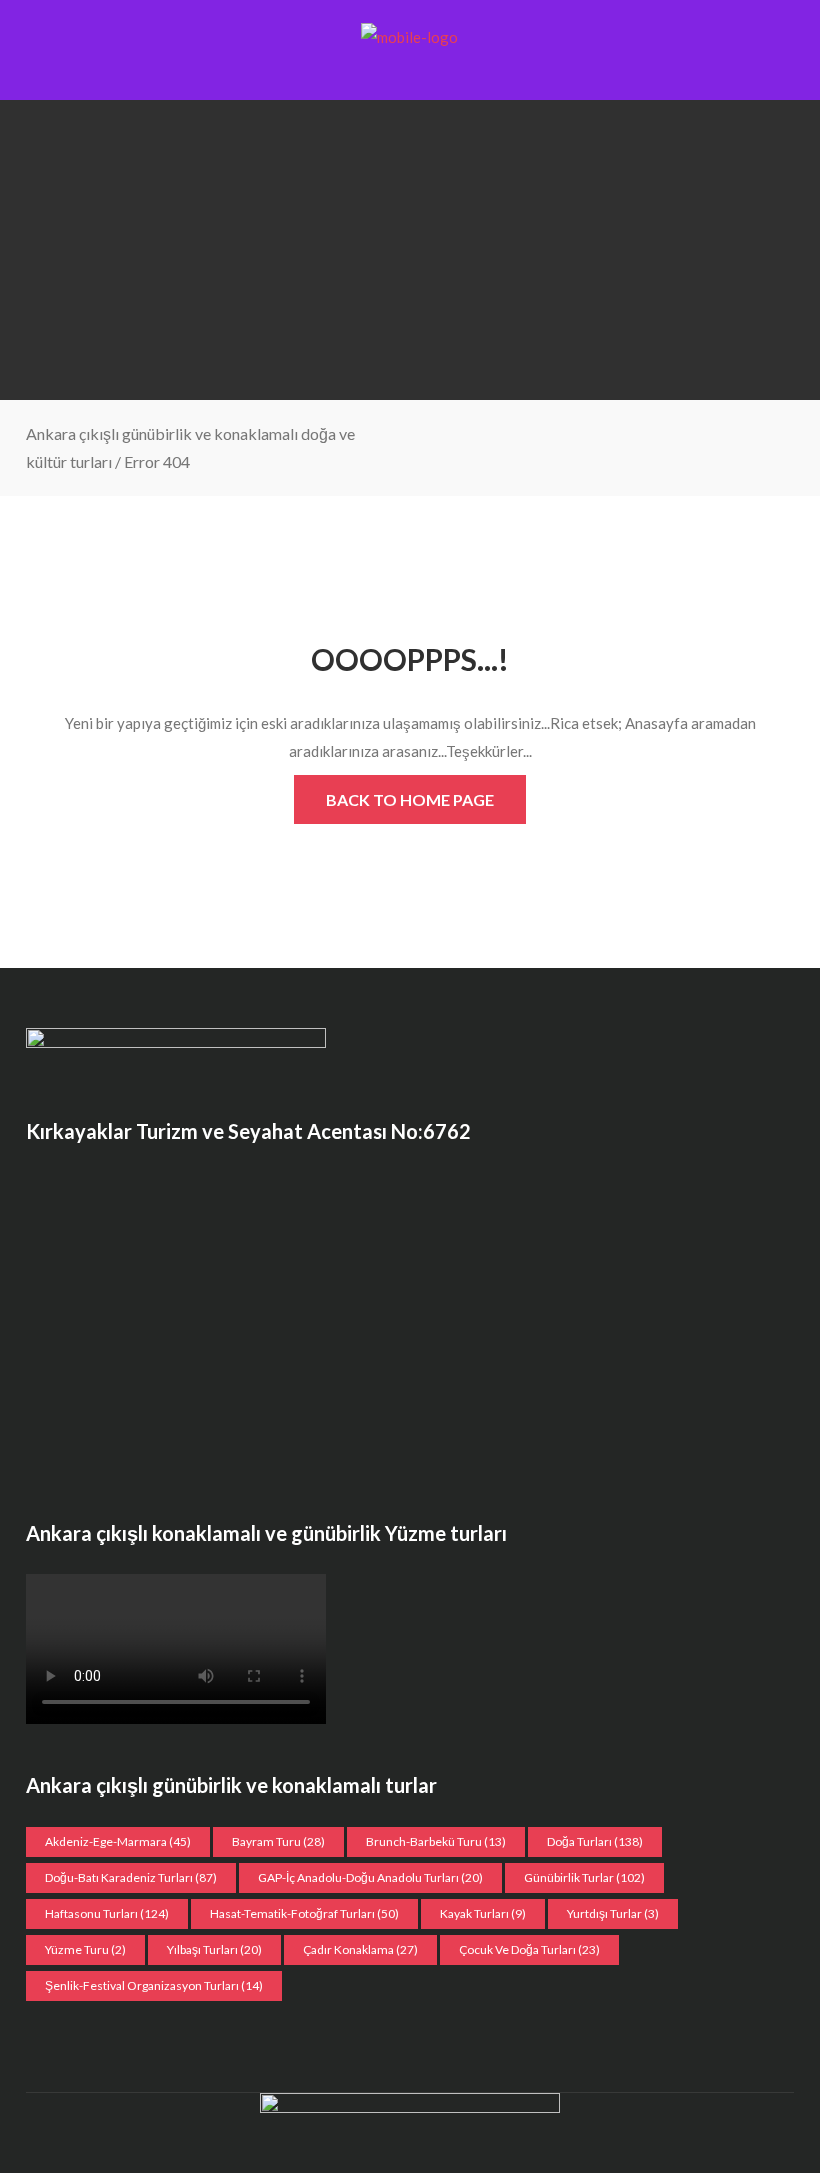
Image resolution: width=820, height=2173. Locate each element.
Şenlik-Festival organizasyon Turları (154, 1985)
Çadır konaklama (360, 1949)
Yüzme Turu (85, 1949)
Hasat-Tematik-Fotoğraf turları (304, 1913)
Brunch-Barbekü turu (436, 1841)
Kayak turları (483, 1913)
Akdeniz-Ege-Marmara (118, 1841)
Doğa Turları (595, 1841)
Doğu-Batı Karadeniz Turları (131, 1877)
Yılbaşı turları (214, 1949)
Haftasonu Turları (107, 1913)
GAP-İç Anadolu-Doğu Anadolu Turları (370, 1877)
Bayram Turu (278, 1841)
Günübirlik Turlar (584, 1877)
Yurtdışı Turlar (613, 1913)
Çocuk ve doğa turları (529, 1949)
